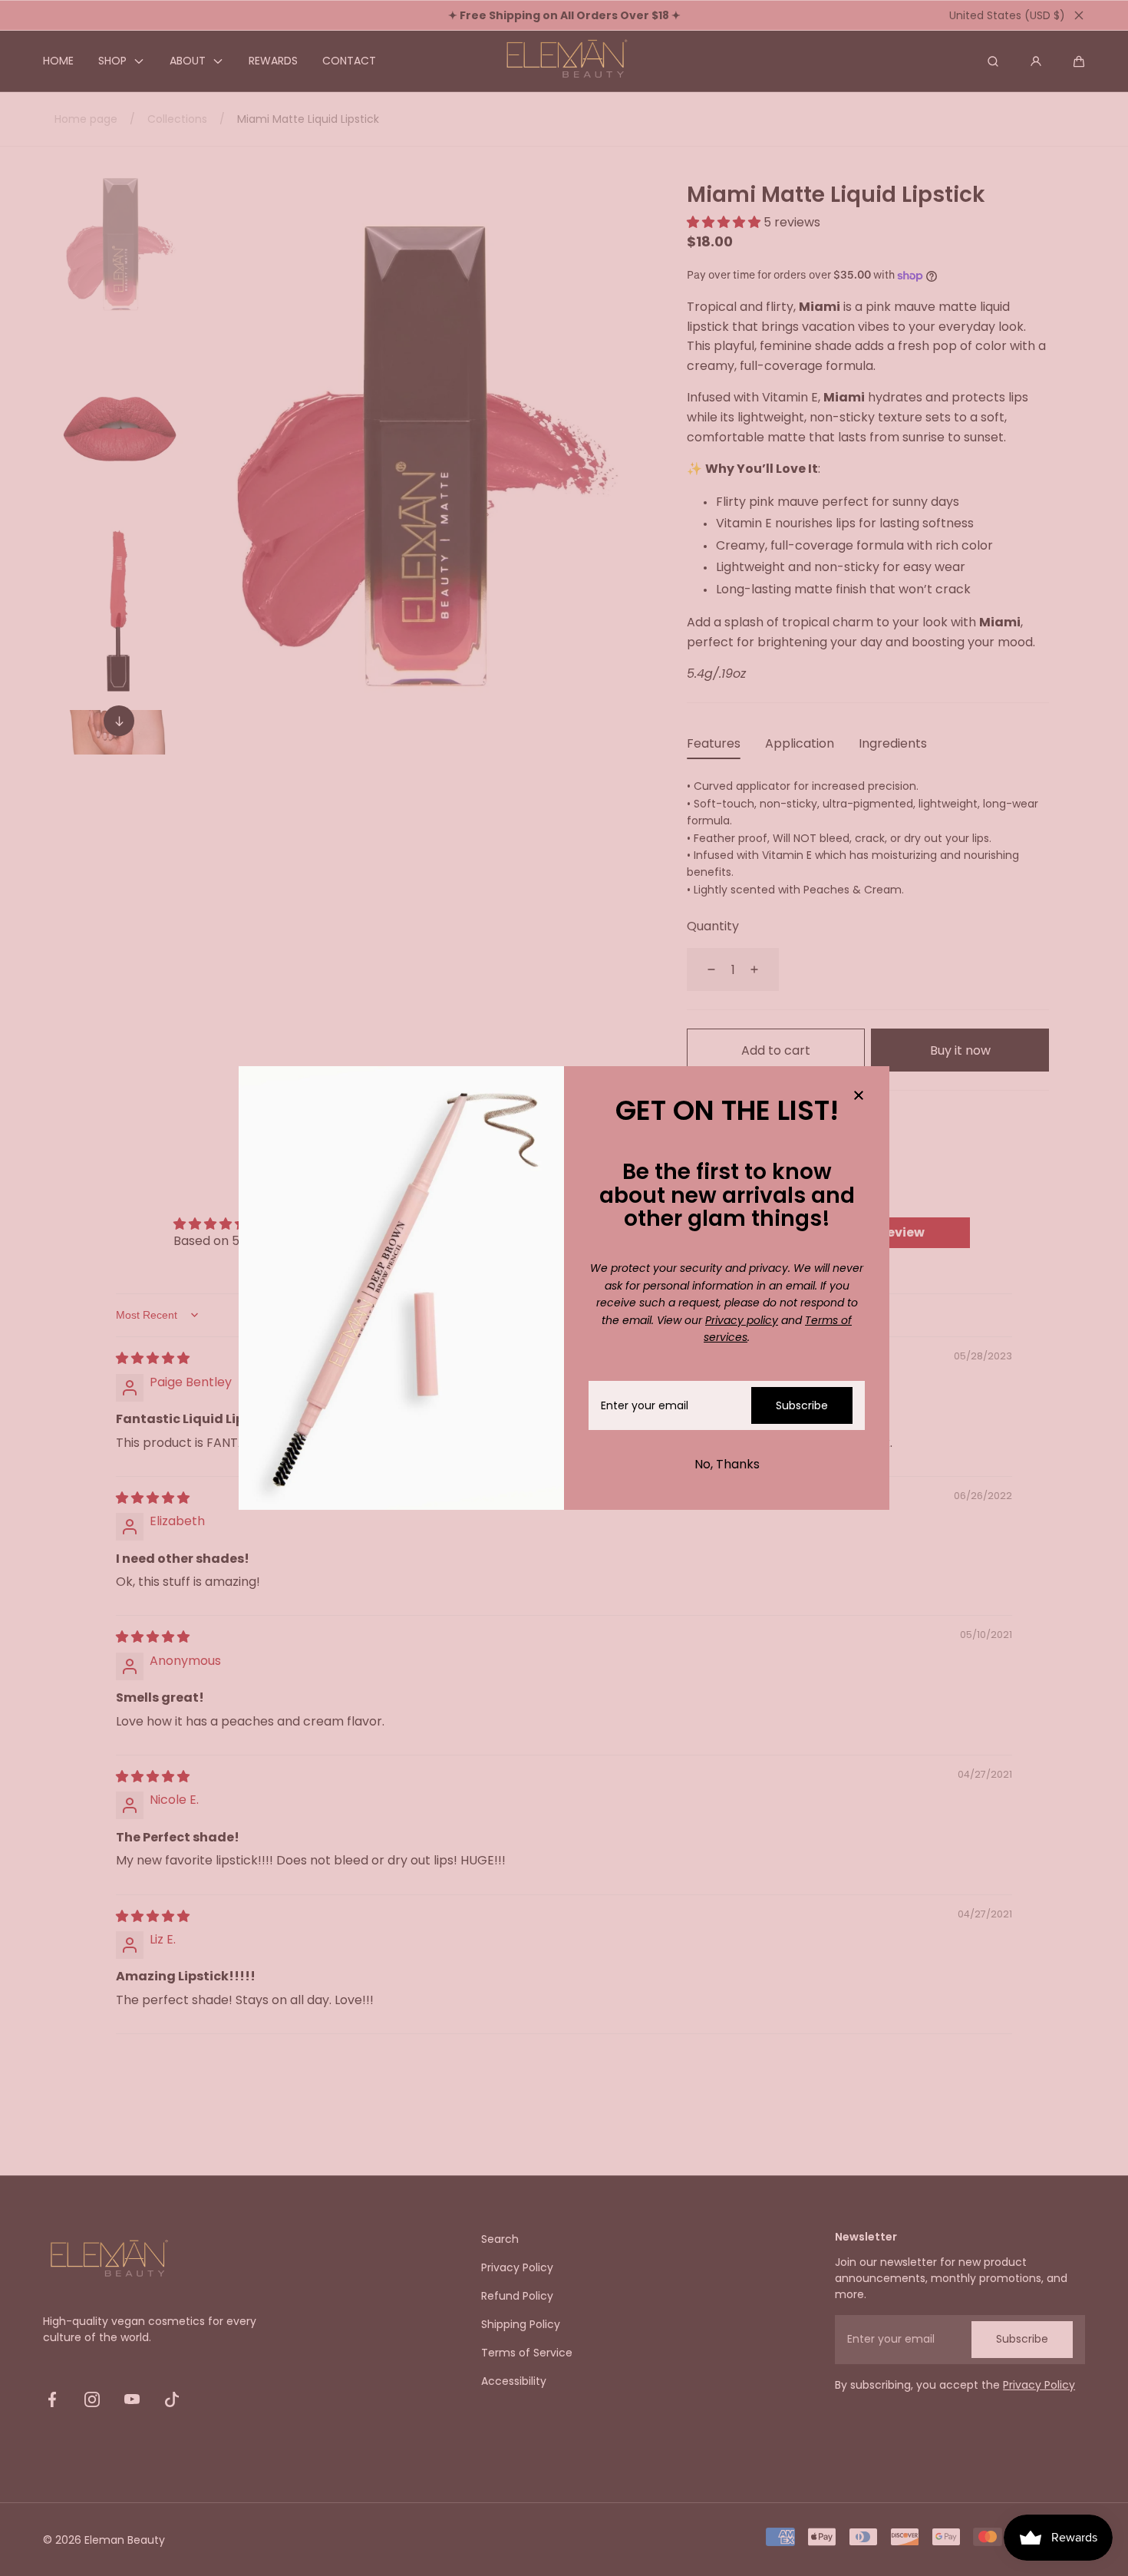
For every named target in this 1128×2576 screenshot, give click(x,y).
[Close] (859, 1097)
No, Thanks (727, 1464)
